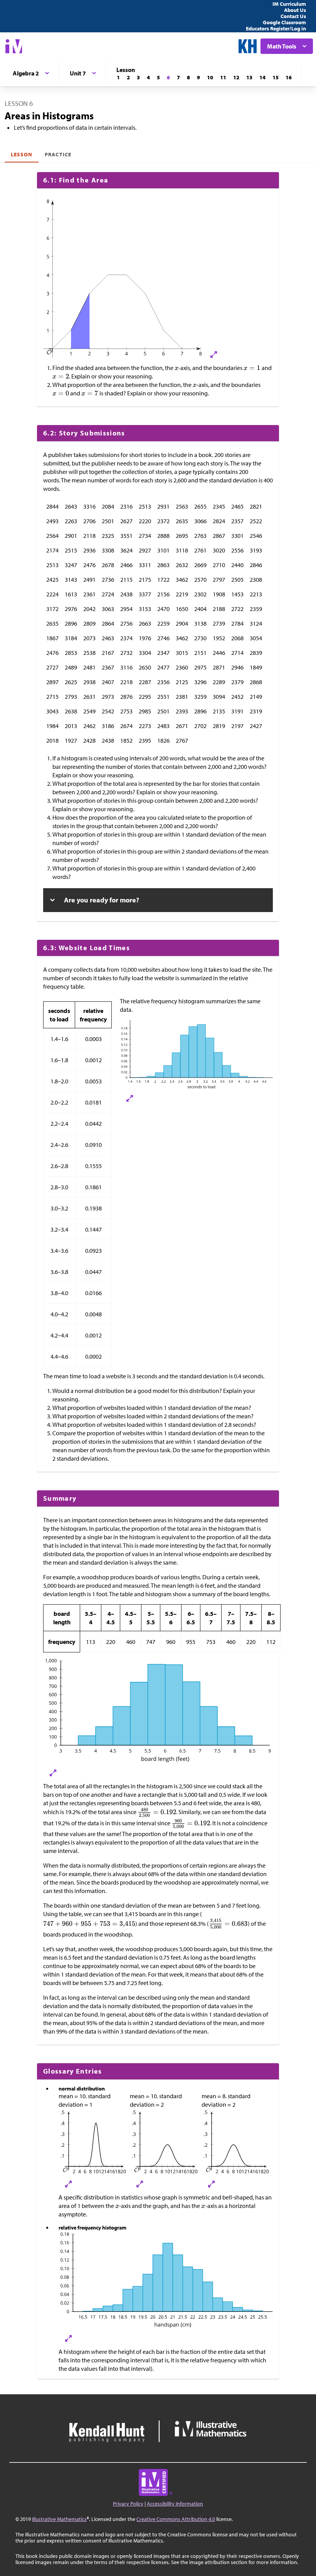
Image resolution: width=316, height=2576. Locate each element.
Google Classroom (284, 22)
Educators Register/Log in (276, 28)
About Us (295, 10)
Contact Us (293, 16)
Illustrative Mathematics (59, 2519)
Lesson (22, 154)
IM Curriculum (289, 4)
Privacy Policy (128, 2504)
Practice (58, 154)
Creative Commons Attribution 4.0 (176, 2519)
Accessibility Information (175, 2504)
